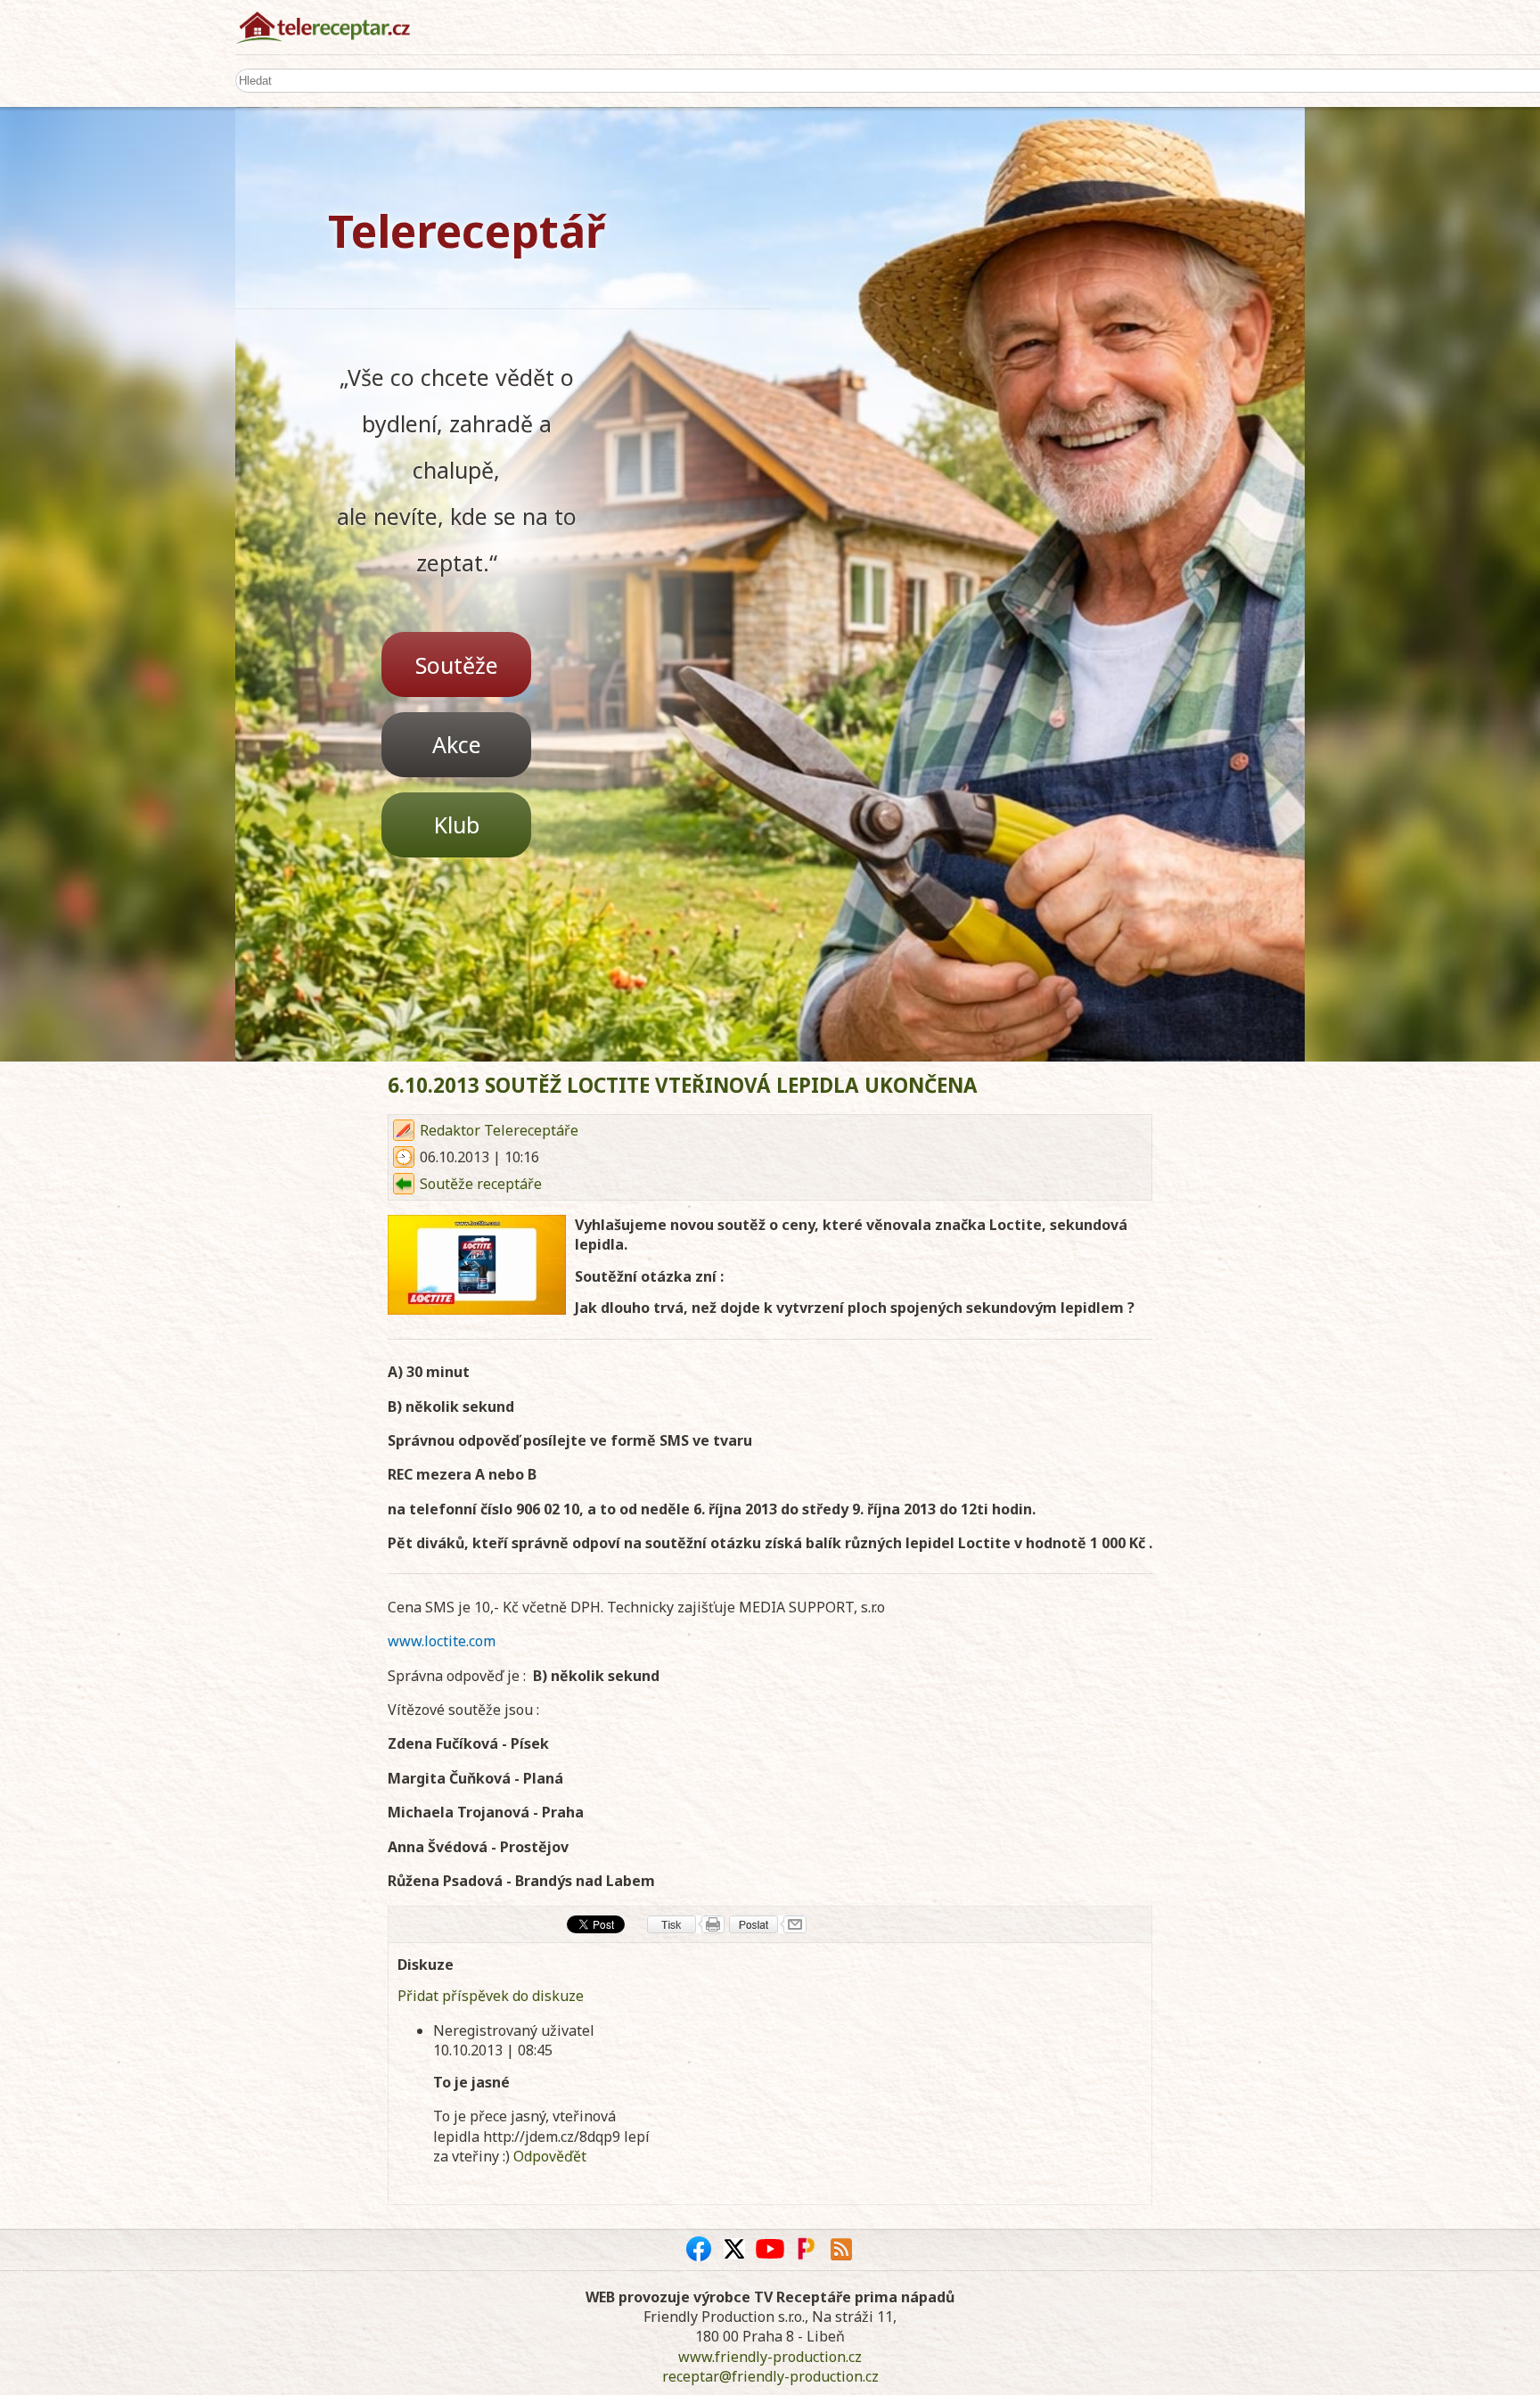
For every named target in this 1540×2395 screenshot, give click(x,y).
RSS (841, 2249)
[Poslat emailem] (768, 1924)
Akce (457, 744)
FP (806, 2249)
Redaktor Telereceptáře (499, 1130)
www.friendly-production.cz (770, 2357)
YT (770, 2249)
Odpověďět (550, 2156)
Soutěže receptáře (481, 1184)
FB (699, 2249)
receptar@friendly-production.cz (770, 2376)
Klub (457, 824)
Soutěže (457, 665)
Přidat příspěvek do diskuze (491, 1996)
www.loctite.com (442, 1641)
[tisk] (686, 1924)
